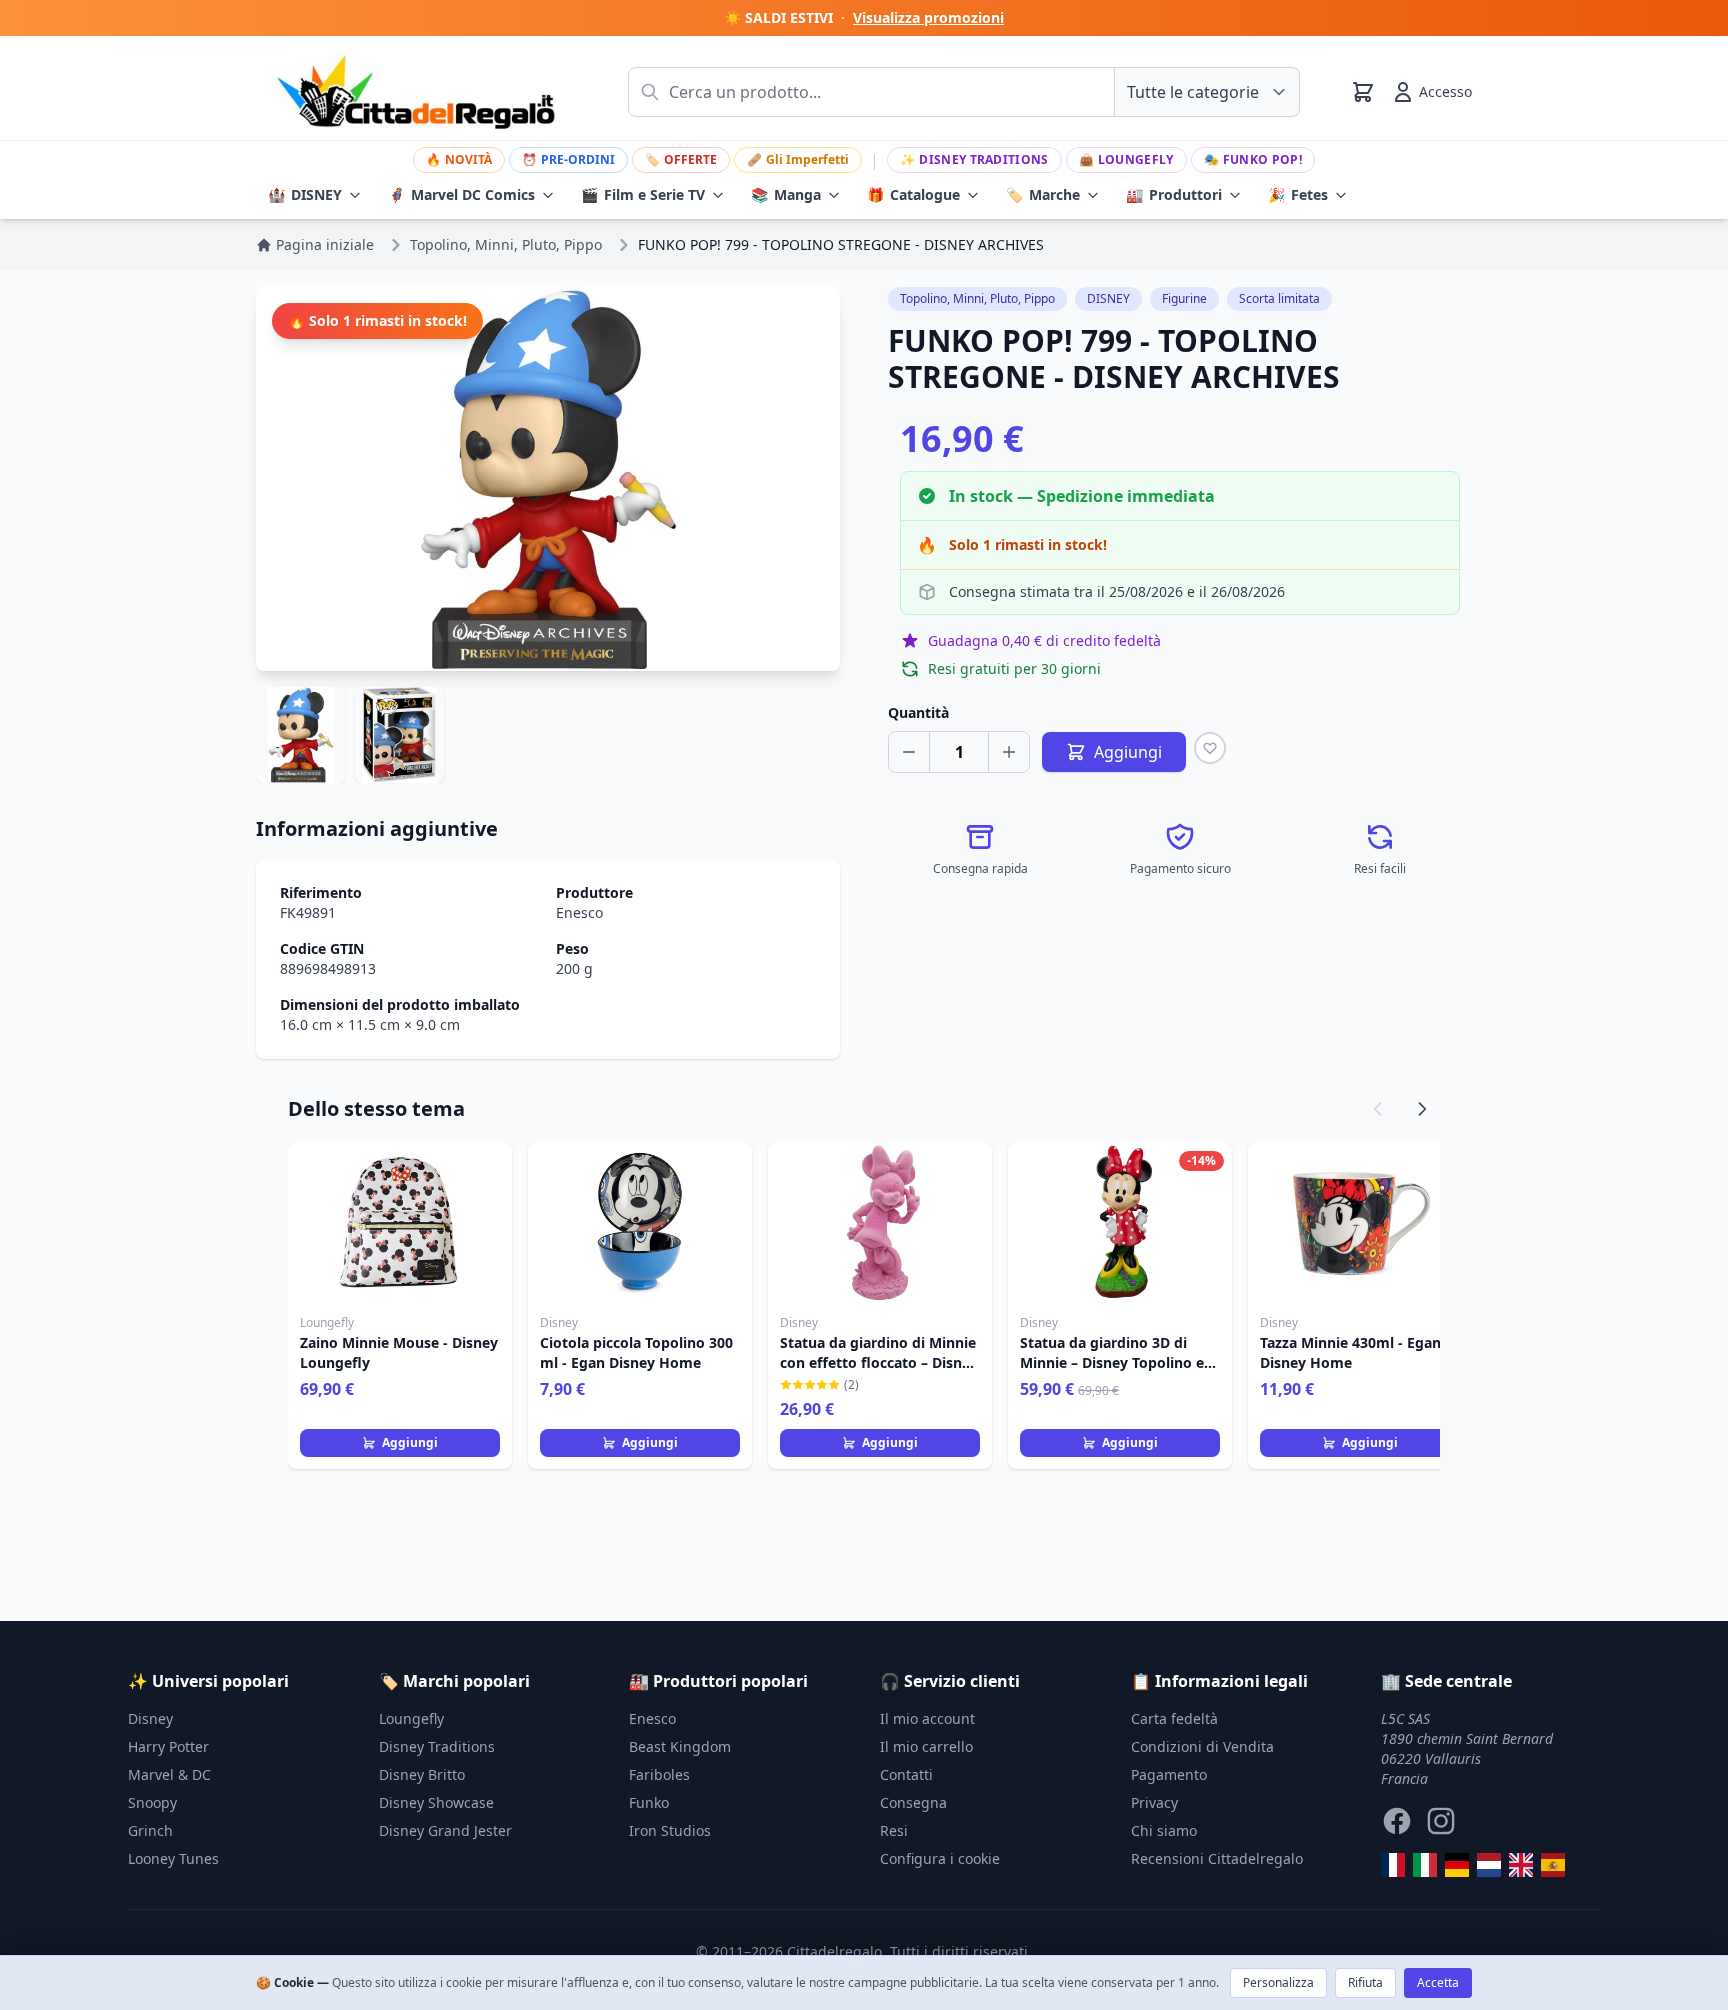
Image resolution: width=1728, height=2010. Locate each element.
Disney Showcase (436, 1802)
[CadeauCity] (1393, 1865)
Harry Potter (168, 1746)
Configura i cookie (940, 1858)
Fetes (1298, 194)
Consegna (913, 1802)
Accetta (1438, 1982)
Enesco (579, 912)
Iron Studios (670, 1830)
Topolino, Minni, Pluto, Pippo (977, 298)
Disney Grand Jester (445, 1830)
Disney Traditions (974, 159)
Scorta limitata (1279, 298)
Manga (786, 194)
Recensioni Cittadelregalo (1217, 1858)
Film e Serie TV (643, 194)
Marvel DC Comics (461, 194)
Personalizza (1278, 1982)
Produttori (1174, 194)
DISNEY (305, 194)
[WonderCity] (1457, 1865)
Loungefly (1126, 159)
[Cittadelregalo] (1425, 1865)
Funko (649, 1802)
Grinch (150, 1830)
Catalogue (913, 194)
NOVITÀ (459, 159)
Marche (1043, 194)
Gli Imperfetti (798, 159)
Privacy (1154, 1802)
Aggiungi (410, 1442)
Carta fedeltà (1174, 1718)
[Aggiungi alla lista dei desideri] (1210, 748)
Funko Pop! (1253, 159)
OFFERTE (681, 159)
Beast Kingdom (680, 1746)
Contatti (906, 1774)
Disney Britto (422, 1774)
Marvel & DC (169, 1774)
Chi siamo (1164, 1830)
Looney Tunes (173, 1858)
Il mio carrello (926, 1746)
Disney (150, 1718)
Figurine (1184, 298)
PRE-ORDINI (568, 159)
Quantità (918, 712)
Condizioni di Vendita (1202, 1746)
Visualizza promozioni (928, 17)
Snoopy (152, 1802)
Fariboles (659, 1774)
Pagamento (1169, 1774)
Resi (894, 1830)
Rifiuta (1365, 1982)
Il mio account (927, 1718)
